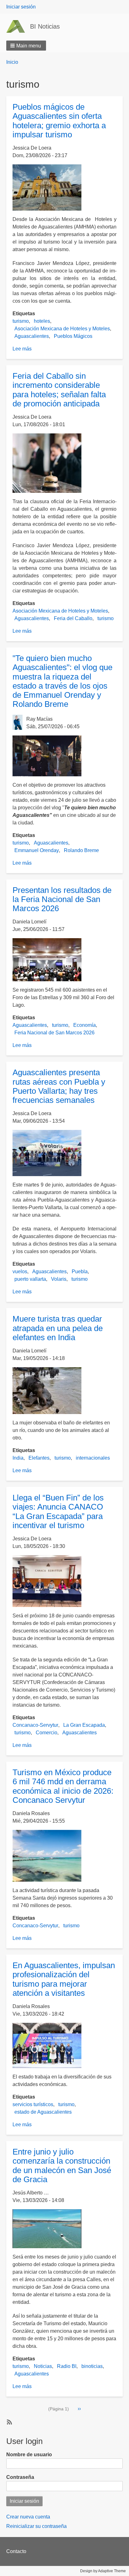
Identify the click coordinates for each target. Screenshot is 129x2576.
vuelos (20, 1271)
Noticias (43, 2366)
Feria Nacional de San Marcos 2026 (54, 1033)
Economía (85, 1025)
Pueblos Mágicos (73, 336)
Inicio (12, 62)
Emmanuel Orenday (37, 850)
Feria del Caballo (73, 618)
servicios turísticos (33, 2104)
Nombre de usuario (29, 2455)
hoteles (42, 321)
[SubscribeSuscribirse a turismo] (9, 2422)
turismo (21, 321)
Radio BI (67, 2366)
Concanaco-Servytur (35, 1725)
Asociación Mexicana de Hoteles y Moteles (62, 329)
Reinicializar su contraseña (36, 2526)
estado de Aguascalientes (43, 2112)
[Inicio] (18, 26)
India (18, 1458)
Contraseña (20, 2477)
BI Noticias (45, 26)
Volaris (59, 1279)
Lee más (22, 349)
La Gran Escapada (84, 1725)
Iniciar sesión (21, 7)
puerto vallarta (30, 1279)
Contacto (16, 2551)
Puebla (80, 1271)
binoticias (92, 2366)
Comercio (46, 1733)
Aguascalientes (32, 336)
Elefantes (39, 1458)
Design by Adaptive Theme (103, 2571)
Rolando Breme (81, 850)
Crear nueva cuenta (28, 2517)
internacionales (93, 1458)
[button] (26, 46)
